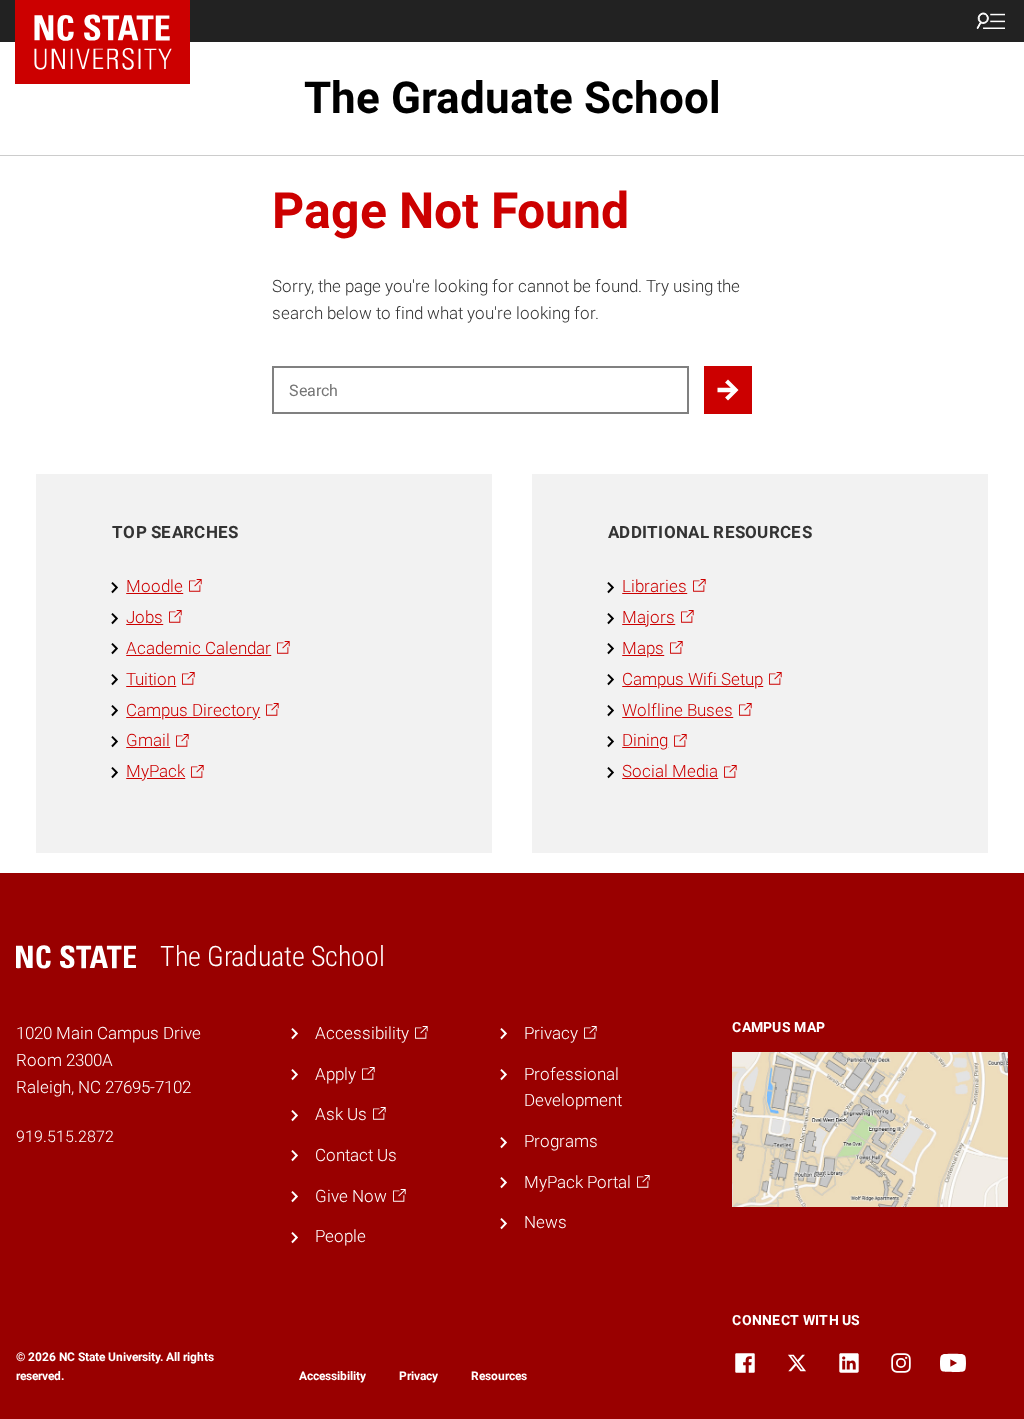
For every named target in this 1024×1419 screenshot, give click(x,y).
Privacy (418, 1376)
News (545, 1222)
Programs (561, 1141)
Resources (499, 1376)
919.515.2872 (65, 1136)
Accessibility (332, 1376)
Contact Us (356, 1155)
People (340, 1236)
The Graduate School (512, 98)
